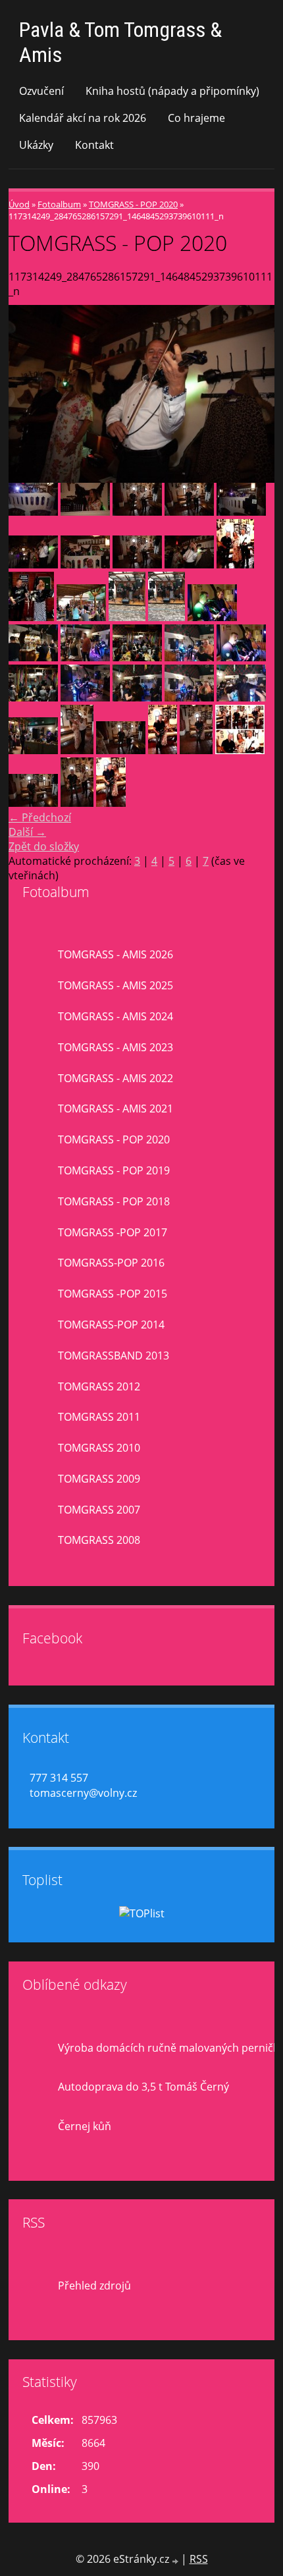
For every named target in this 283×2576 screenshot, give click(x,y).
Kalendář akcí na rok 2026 (83, 118)
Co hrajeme (196, 118)
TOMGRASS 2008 (99, 1540)
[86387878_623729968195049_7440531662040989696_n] (241, 657)
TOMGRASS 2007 (99, 1510)
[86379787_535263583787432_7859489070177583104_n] (85, 698)
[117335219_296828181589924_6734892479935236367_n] (189, 512)
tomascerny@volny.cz (83, 1793)
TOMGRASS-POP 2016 (111, 1263)
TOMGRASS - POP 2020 (133, 204)
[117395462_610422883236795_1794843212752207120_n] (85, 512)
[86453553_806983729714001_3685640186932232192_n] (137, 657)
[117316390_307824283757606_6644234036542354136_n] (85, 564)
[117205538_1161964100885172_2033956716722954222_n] (137, 564)
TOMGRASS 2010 (99, 1448)
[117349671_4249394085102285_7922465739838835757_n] (33, 512)
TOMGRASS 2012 (99, 1386)
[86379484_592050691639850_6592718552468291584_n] (137, 698)
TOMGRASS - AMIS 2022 (116, 1078)
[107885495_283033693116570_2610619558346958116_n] (31, 617)
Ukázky (36, 145)
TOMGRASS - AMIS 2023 (116, 1047)
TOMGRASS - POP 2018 (114, 1201)
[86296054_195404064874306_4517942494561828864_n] (241, 698)
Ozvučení (41, 91)
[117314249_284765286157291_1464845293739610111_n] (189, 564)
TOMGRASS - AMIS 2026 (116, 954)
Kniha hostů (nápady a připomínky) (172, 91)
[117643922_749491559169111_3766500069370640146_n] (240, 750)
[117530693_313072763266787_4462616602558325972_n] (163, 750)
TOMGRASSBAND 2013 (114, 1356)
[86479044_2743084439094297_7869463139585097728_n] (85, 657)
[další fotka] (253, 394)
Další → (27, 832)
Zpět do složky (44, 846)
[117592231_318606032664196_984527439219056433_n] (111, 803)
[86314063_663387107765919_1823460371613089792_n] (189, 698)
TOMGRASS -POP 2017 (113, 1232)
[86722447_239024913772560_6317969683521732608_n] (212, 617)
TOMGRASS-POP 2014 (111, 1325)
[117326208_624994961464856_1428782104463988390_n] (33, 564)
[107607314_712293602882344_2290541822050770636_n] (127, 617)
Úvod (19, 204)
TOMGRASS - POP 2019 (114, 1170)
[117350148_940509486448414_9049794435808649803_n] (137, 512)
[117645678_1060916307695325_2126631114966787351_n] (196, 750)
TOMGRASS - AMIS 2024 (116, 1016)
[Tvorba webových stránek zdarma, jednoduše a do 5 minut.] (176, 2561)
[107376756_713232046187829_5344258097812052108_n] (81, 617)
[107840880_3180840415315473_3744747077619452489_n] (167, 617)
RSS (199, 2559)
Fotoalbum (59, 204)
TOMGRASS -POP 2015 (113, 1294)
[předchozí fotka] (30, 394)
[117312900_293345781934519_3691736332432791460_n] (121, 750)
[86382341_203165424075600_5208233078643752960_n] (33, 698)
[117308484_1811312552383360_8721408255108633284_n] (77, 750)
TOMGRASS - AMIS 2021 (116, 1109)
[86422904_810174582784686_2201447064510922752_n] (189, 657)
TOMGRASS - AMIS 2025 (116, 985)
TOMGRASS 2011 (99, 1417)
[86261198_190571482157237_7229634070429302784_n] (33, 750)
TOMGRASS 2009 (99, 1479)
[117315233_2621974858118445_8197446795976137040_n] (235, 564)
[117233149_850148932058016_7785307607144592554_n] (77, 803)
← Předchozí (40, 817)
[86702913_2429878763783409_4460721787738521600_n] (33, 657)
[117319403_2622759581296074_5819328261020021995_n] (241, 512)
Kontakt (94, 145)
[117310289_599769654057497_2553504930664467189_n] (33, 803)
